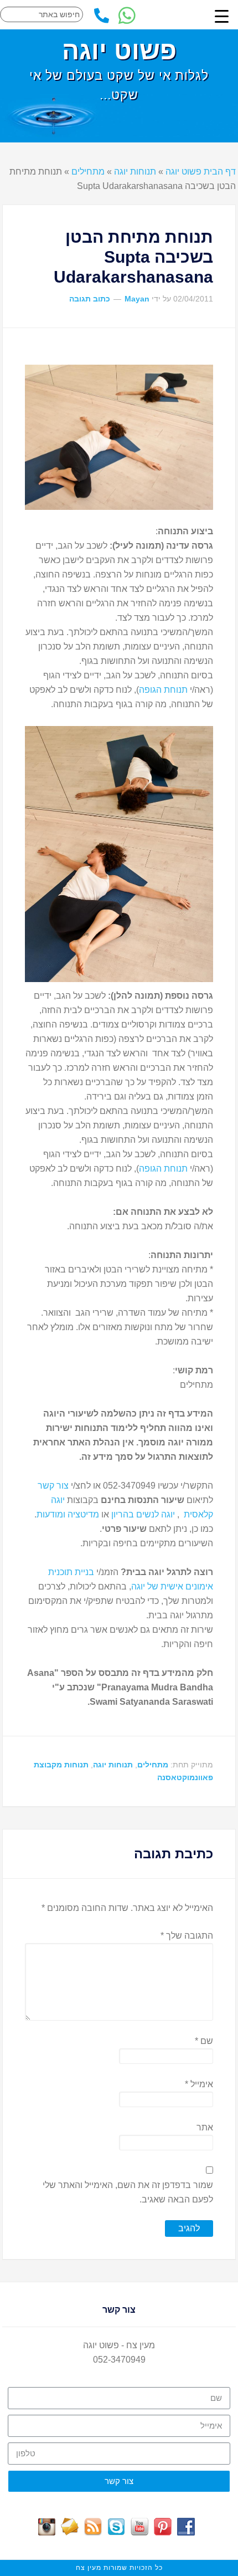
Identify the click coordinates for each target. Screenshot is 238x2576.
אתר (205, 2127)
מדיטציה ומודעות (68, 1514)
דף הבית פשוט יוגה (201, 172)
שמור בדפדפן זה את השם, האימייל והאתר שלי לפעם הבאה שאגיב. (128, 2192)
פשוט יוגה (119, 50)
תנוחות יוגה (135, 172)
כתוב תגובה (90, 299)
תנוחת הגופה (163, 690)
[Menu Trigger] (222, 16)
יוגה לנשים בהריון (143, 1514)
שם (204, 2041)
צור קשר (53, 1486)
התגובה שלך (187, 1936)
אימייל (199, 2084)
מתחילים (88, 172)
